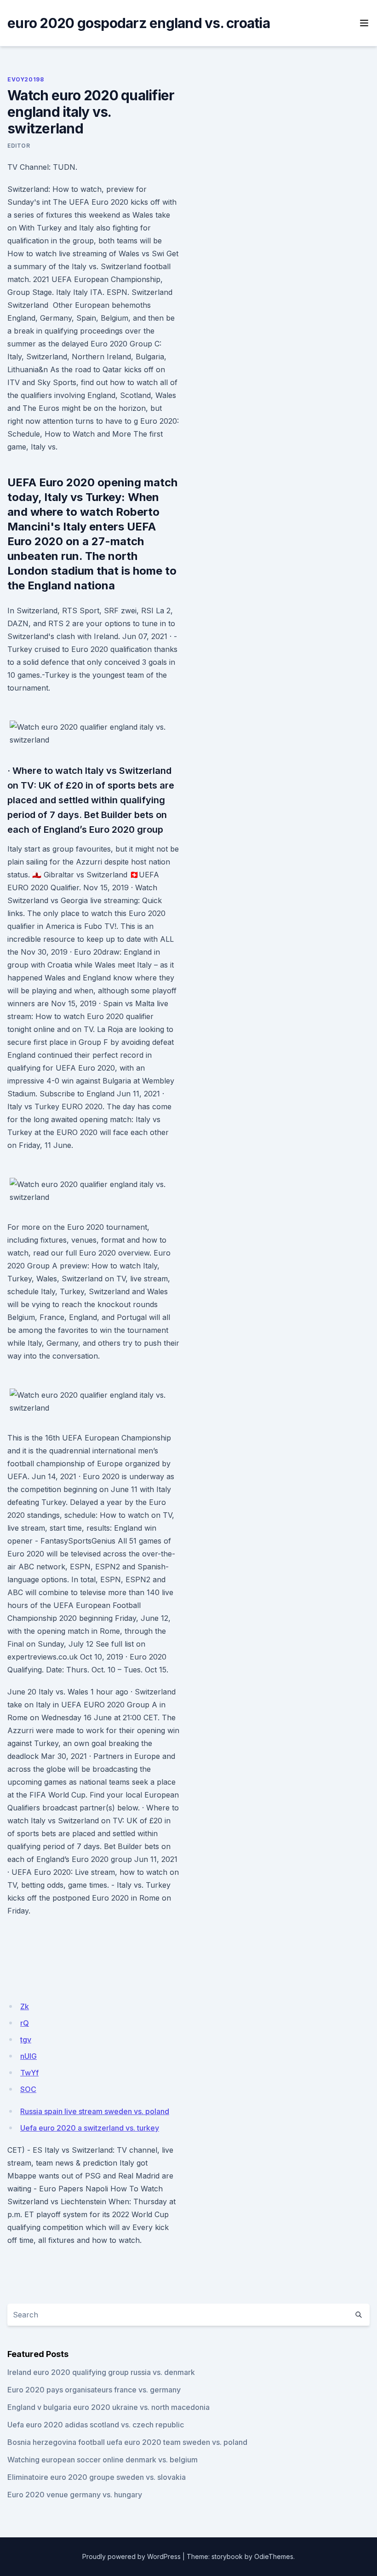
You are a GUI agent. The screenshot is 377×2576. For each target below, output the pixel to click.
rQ (25, 2023)
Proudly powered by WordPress (131, 2556)
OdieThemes (274, 2556)
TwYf (29, 2073)
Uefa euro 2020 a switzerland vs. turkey (90, 2128)
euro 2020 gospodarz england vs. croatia (139, 23)
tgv (26, 2040)
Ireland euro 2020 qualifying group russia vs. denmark (101, 2372)
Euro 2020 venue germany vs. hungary (75, 2495)
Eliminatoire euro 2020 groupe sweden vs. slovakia (97, 2477)
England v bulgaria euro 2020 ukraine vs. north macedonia (109, 2407)
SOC (28, 2089)
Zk (25, 2006)
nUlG (29, 2056)
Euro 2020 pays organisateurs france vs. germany (94, 2390)
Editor (19, 146)
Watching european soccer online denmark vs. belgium (103, 2460)
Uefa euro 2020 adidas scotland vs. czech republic (96, 2425)
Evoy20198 (26, 79)
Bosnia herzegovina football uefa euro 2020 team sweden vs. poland (127, 2442)
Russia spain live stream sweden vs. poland (95, 2111)
